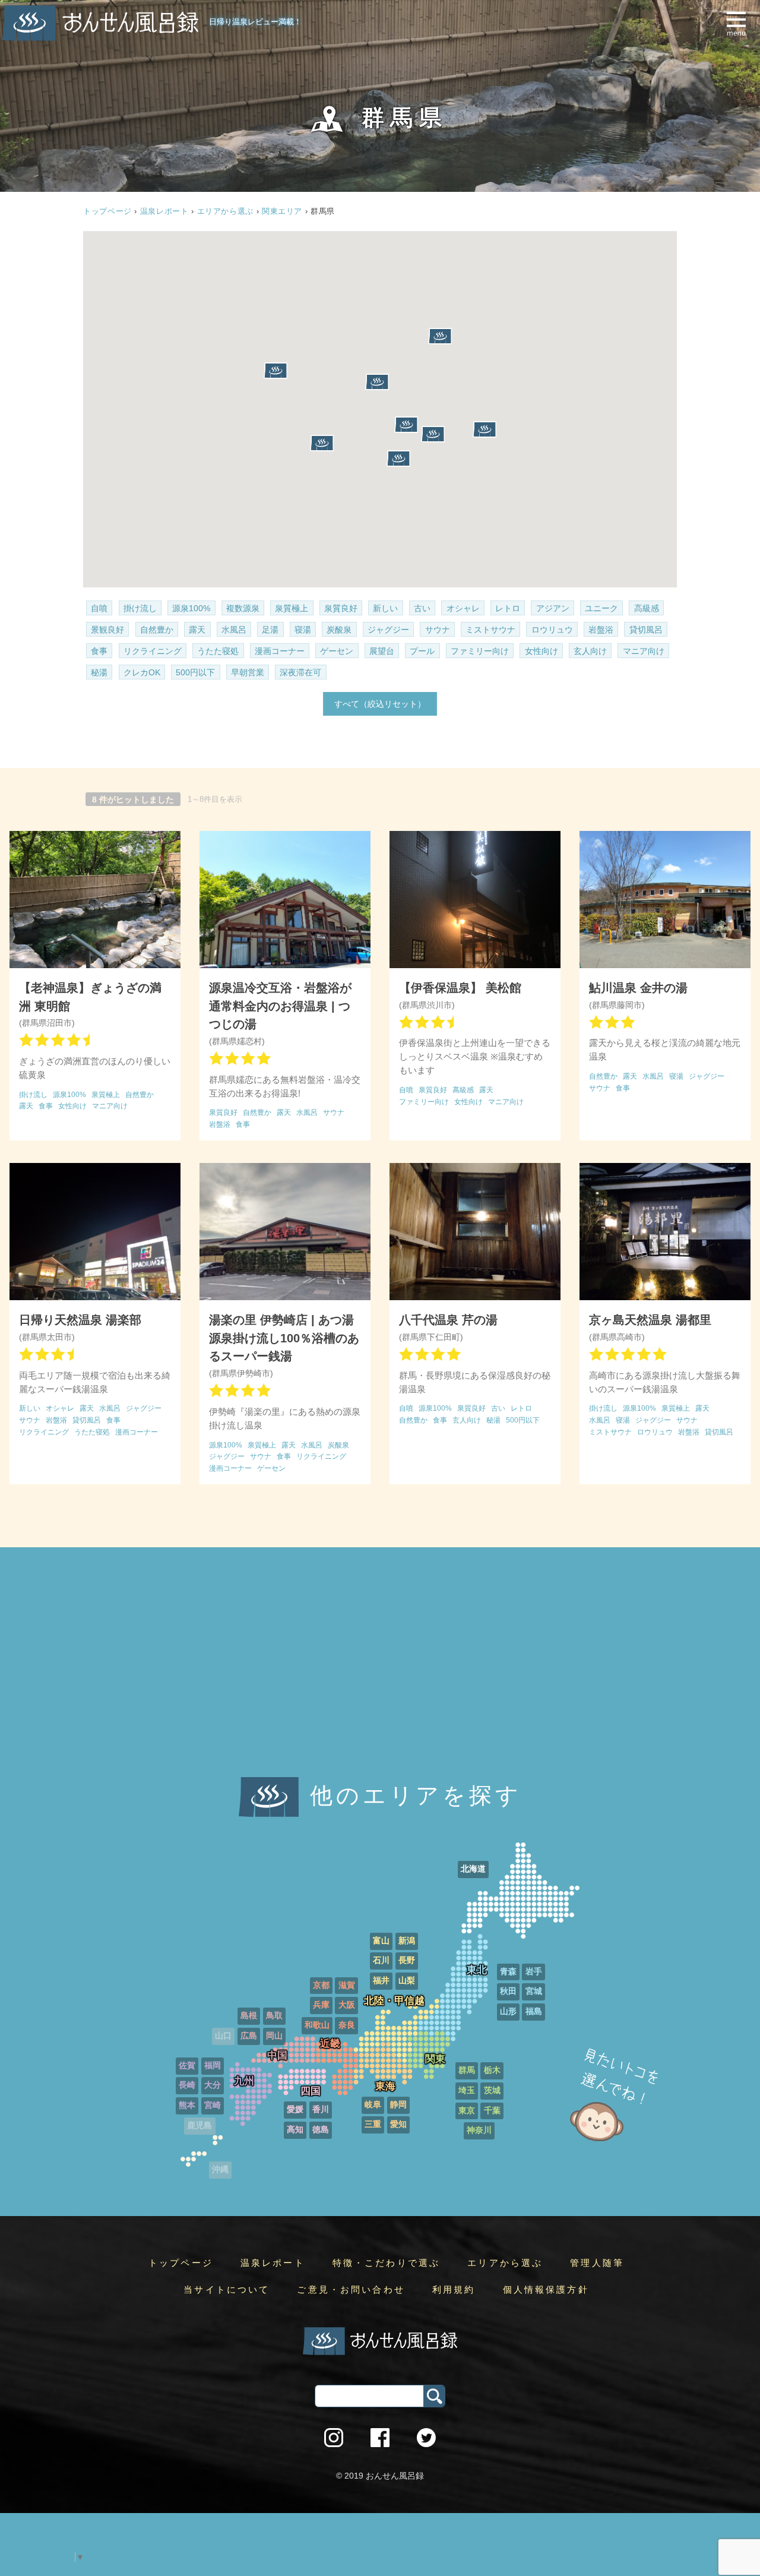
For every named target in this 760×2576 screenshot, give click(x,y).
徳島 (321, 2130)
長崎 (187, 2085)
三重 (373, 2124)
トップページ (181, 2263)
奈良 (347, 2025)
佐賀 (187, 2065)
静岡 (398, 2105)
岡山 (274, 2036)
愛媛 (295, 2109)
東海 (385, 2086)
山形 (508, 2011)
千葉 (492, 2111)
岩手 (534, 1972)
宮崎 (213, 2105)
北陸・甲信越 (394, 2001)
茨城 (492, 2090)
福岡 (213, 2065)
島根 (249, 2016)
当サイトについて (227, 2290)
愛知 (398, 2124)
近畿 (330, 2044)
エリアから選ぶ (225, 211)
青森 (508, 1972)
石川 (381, 1960)
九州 (244, 2081)
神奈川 (479, 2130)
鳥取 (274, 2016)
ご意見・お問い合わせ (351, 2290)
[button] (484, 429)
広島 (249, 2036)
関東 (435, 2059)
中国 (277, 2055)
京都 (321, 1985)
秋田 (508, 1991)
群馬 (467, 2070)
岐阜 (373, 2105)
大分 (213, 2085)
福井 (381, 1981)
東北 (477, 1970)
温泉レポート (164, 211)
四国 (311, 2091)
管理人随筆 (597, 2263)
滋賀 (347, 1985)
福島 (534, 2011)
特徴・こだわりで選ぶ (387, 2263)
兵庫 (321, 2005)
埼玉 (467, 2090)
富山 (381, 1941)
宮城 (534, 1991)
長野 (407, 1960)
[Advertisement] (380, 1677)
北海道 (473, 1869)
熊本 (187, 2105)
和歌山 (317, 2025)
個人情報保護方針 (546, 2290)
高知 (295, 2130)
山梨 (407, 1981)
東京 (467, 2111)
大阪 (347, 2005)
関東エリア (282, 211)
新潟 (407, 1941)
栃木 (492, 2070)
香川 (321, 2109)
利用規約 (454, 2290)
